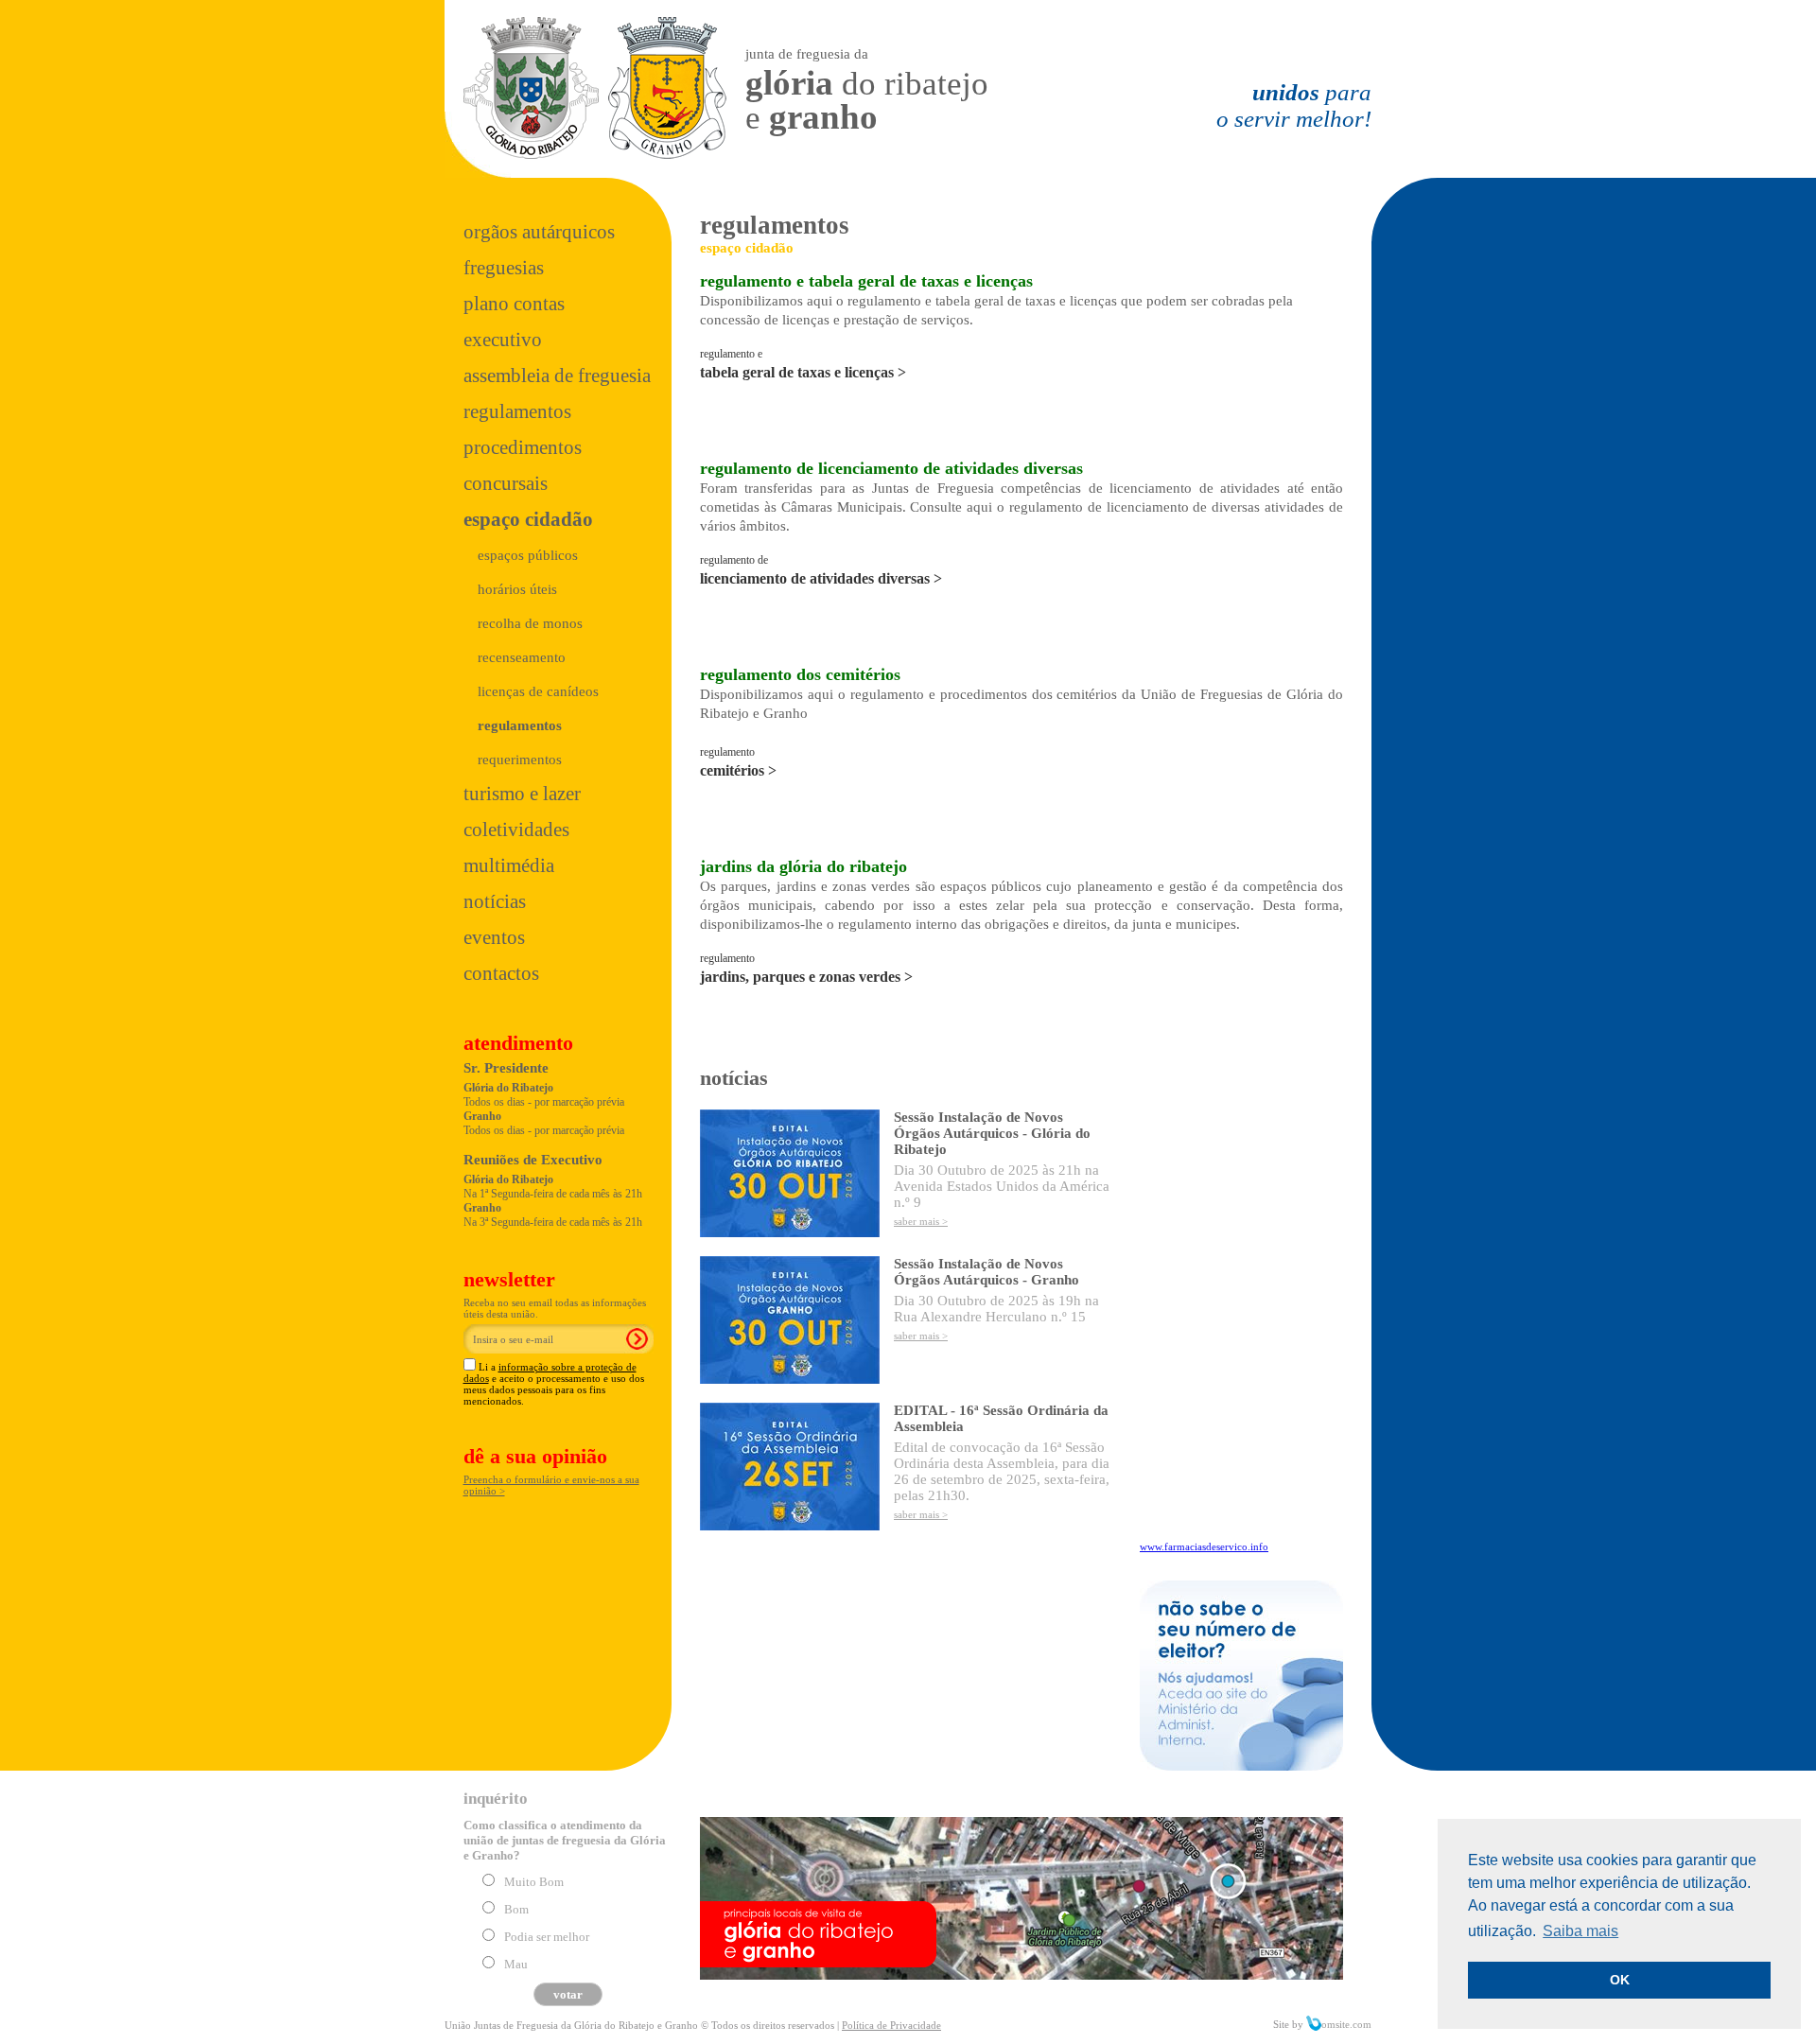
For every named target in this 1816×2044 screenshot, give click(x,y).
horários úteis (517, 589)
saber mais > (921, 1221)
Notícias (495, 901)
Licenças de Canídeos (538, 691)
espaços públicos (528, 555)
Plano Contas (514, 304)
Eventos (494, 937)
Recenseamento (522, 657)
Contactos (501, 973)
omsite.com (1346, 2024)
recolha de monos (530, 623)
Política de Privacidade (891, 2025)
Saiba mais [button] (1580, 1931)
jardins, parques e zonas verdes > (806, 977)
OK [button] (1620, 1980)
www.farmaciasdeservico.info (1204, 1546)
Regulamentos (517, 411)
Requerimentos (520, 760)
